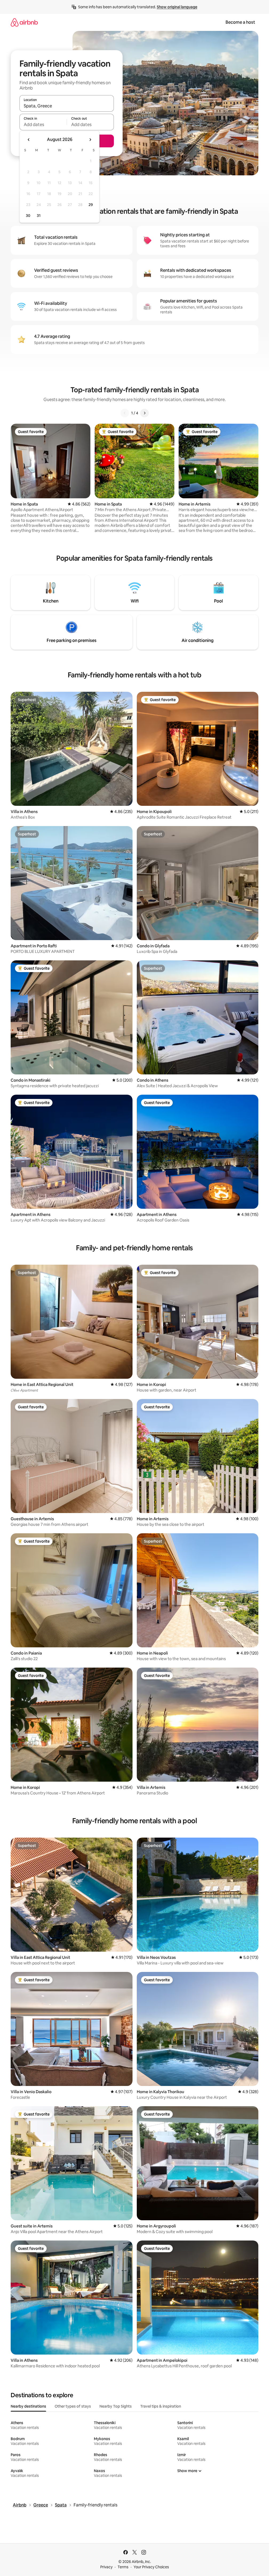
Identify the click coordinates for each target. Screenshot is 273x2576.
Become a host (240, 22)
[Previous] (125, 413)
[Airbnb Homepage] (24, 22)
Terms (123, 2567)
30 (28, 216)
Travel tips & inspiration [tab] (161, 2406)
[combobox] (67, 106)
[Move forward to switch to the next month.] (90, 140)
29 (91, 205)
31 (39, 216)
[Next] (144, 413)
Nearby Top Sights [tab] (116, 2406)
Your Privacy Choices (151, 2567)
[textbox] (43, 124)
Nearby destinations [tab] (28, 2406)
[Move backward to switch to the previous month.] (29, 140)
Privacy (106, 2567)
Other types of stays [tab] (73, 2406)
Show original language (177, 7)
